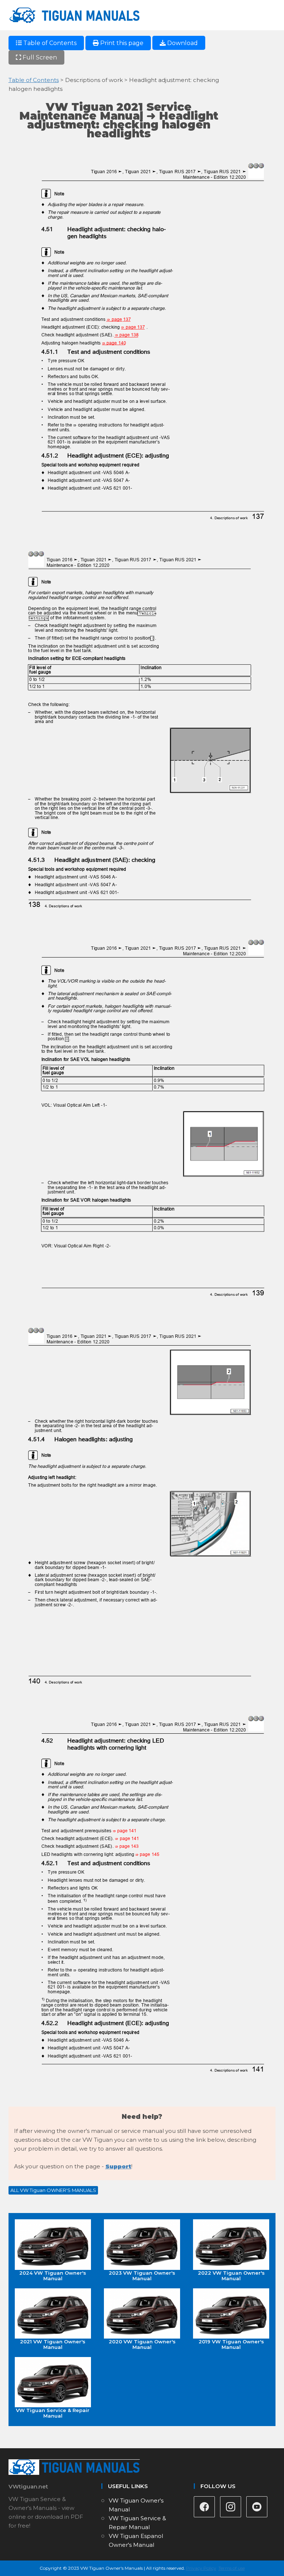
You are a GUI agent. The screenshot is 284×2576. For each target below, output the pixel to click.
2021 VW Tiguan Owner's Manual (53, 2344)
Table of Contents (49, 43)
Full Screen (39, 57)
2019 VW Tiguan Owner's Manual (231, 2344)
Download (182, 43)
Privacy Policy (201, 2568)
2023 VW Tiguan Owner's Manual (142, 2275)
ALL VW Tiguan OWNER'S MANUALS (53, 2190)
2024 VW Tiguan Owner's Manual (53, 2275)
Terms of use (232, 2568)
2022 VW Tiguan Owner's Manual (231, 2275)
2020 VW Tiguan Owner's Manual (142, 2344)
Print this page (121, 43)
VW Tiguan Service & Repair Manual (53, 2413)
